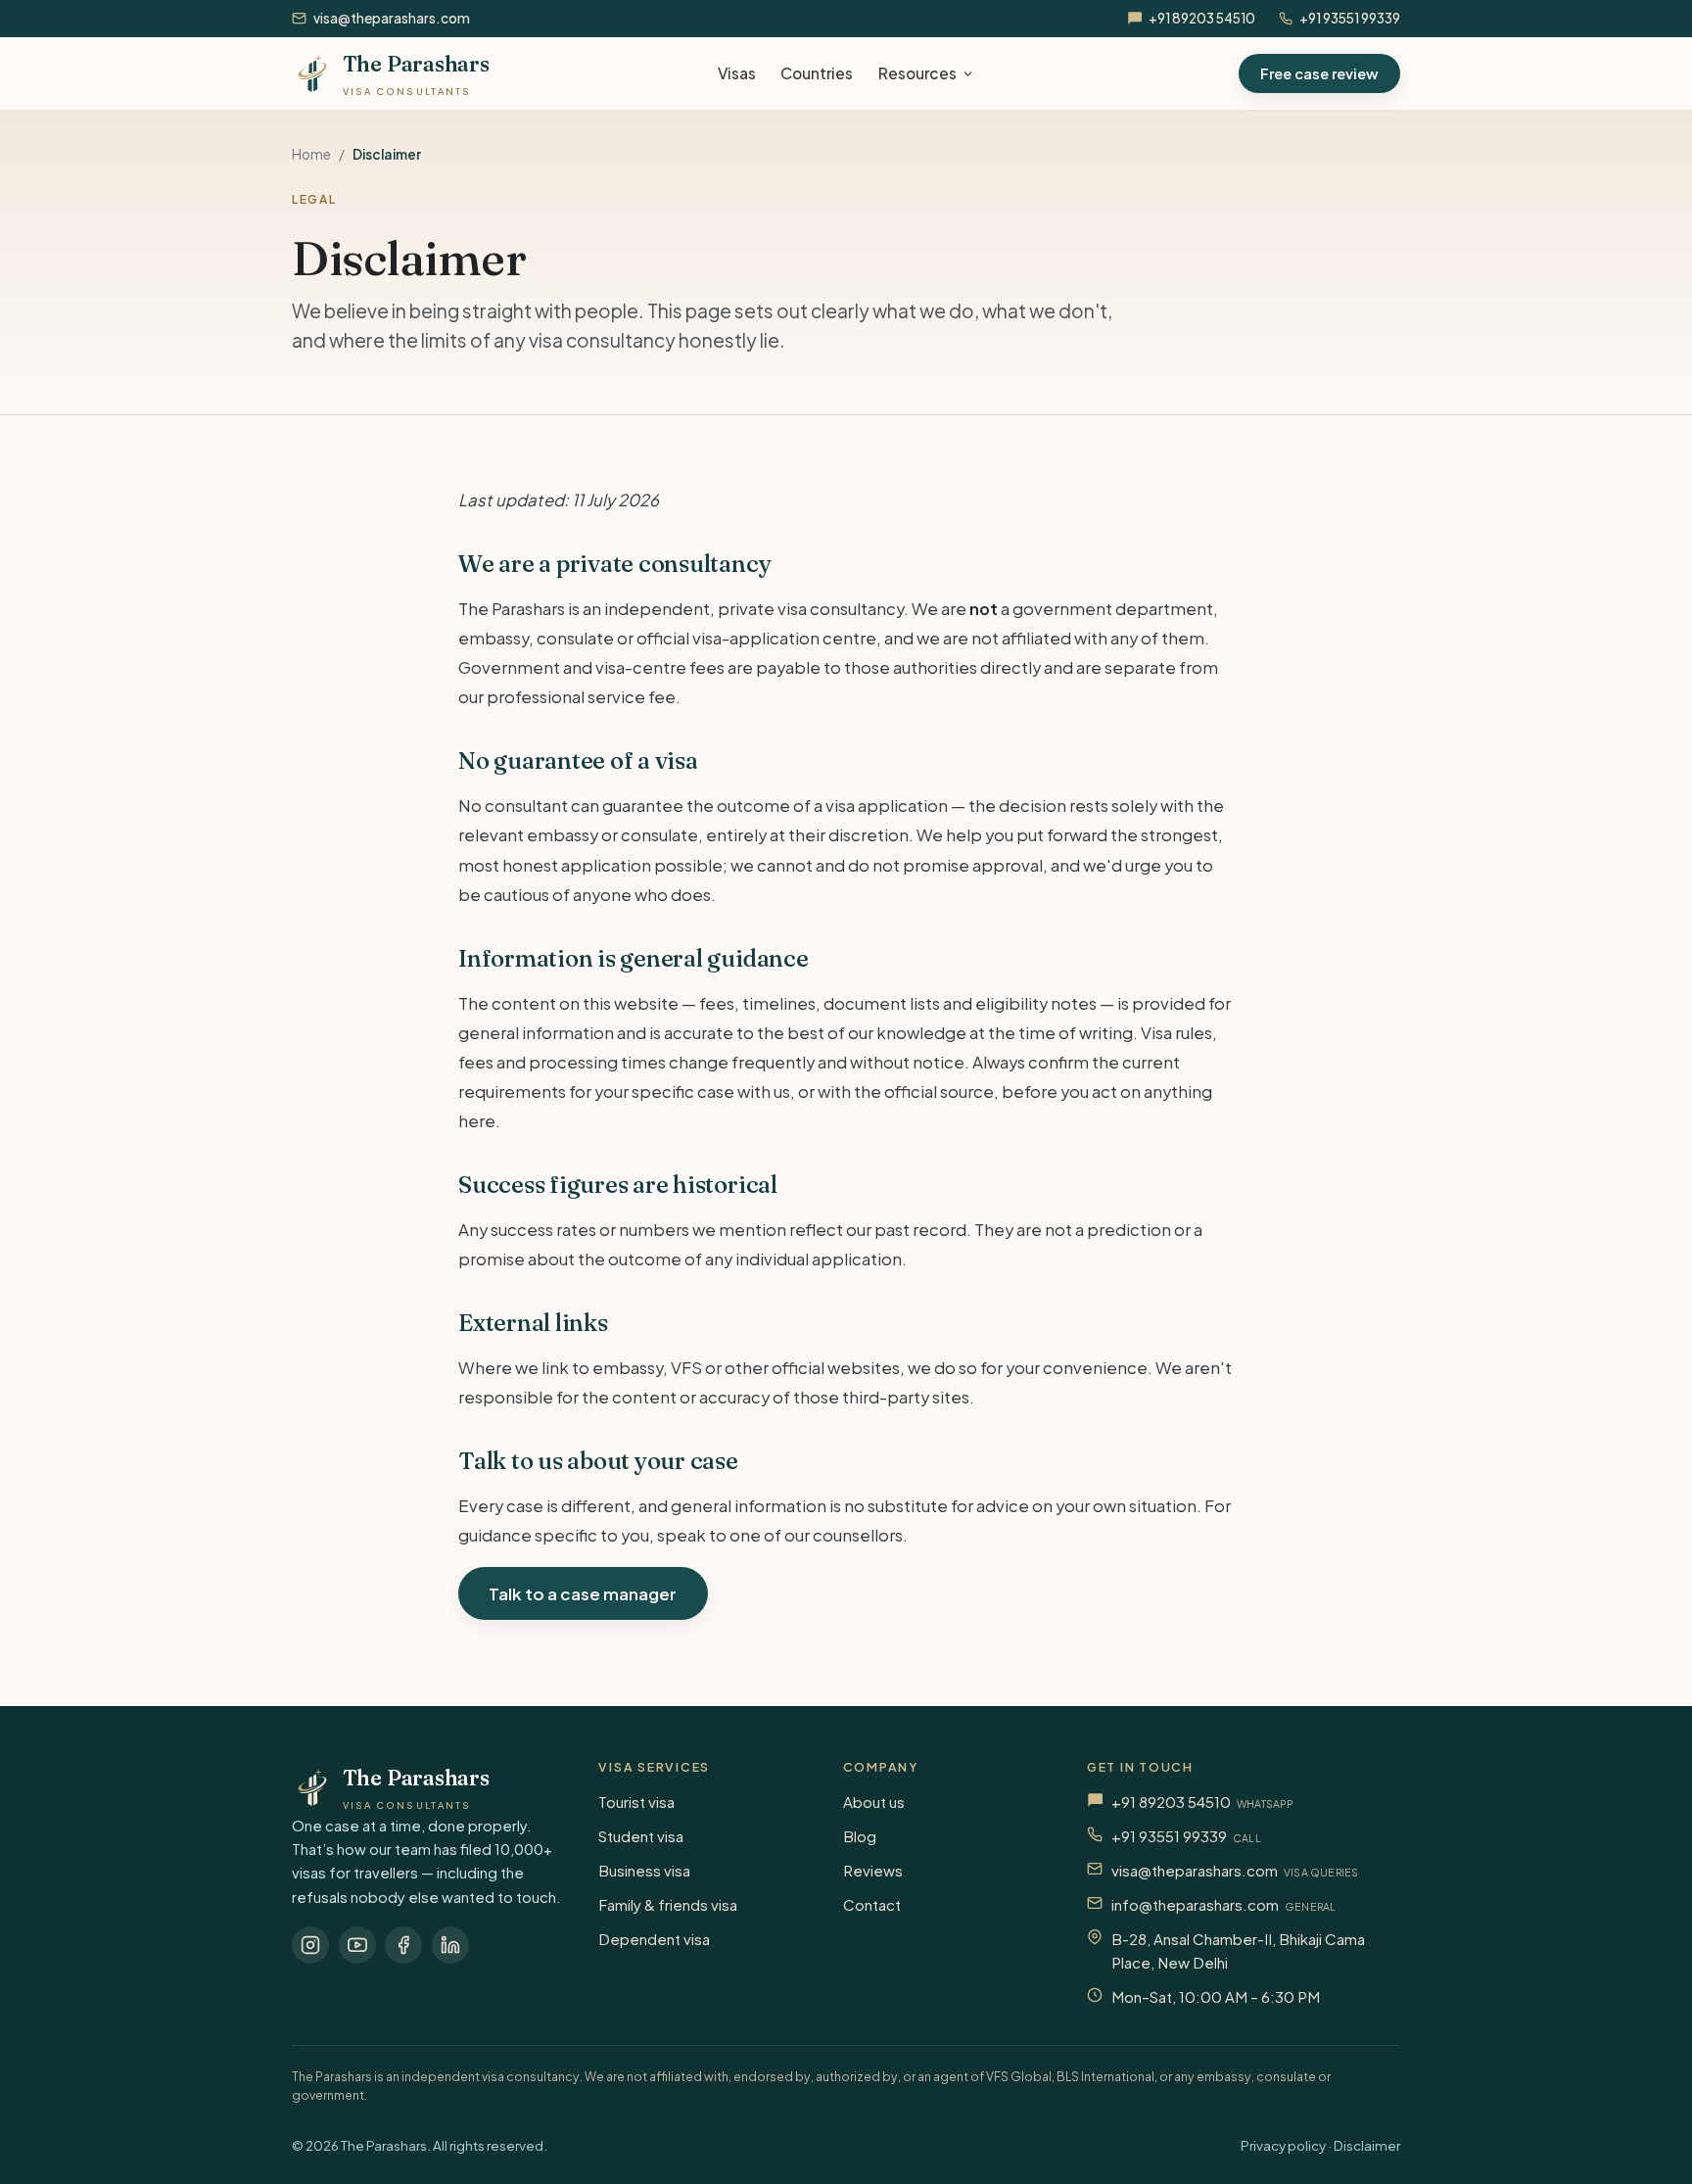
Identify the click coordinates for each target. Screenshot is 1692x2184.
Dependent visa (654, 1939)
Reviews (873, 1870)
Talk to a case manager (583, 1593)
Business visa (644, 1870)
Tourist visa (636, 1802)
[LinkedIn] (450, 1945)
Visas (737, 73)
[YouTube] (357, 1945)
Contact (872, 1904)
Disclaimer (1367, 2145)
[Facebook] (403, 1945)
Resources (917, 73)
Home (311, 154)
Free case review (1319, 73)
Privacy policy (1283, 2145)
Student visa (641, 1836)
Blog (860, 1836)
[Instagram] (310, 1945)
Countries (817, 73)
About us (874, 1802)
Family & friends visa (668, 1904)
